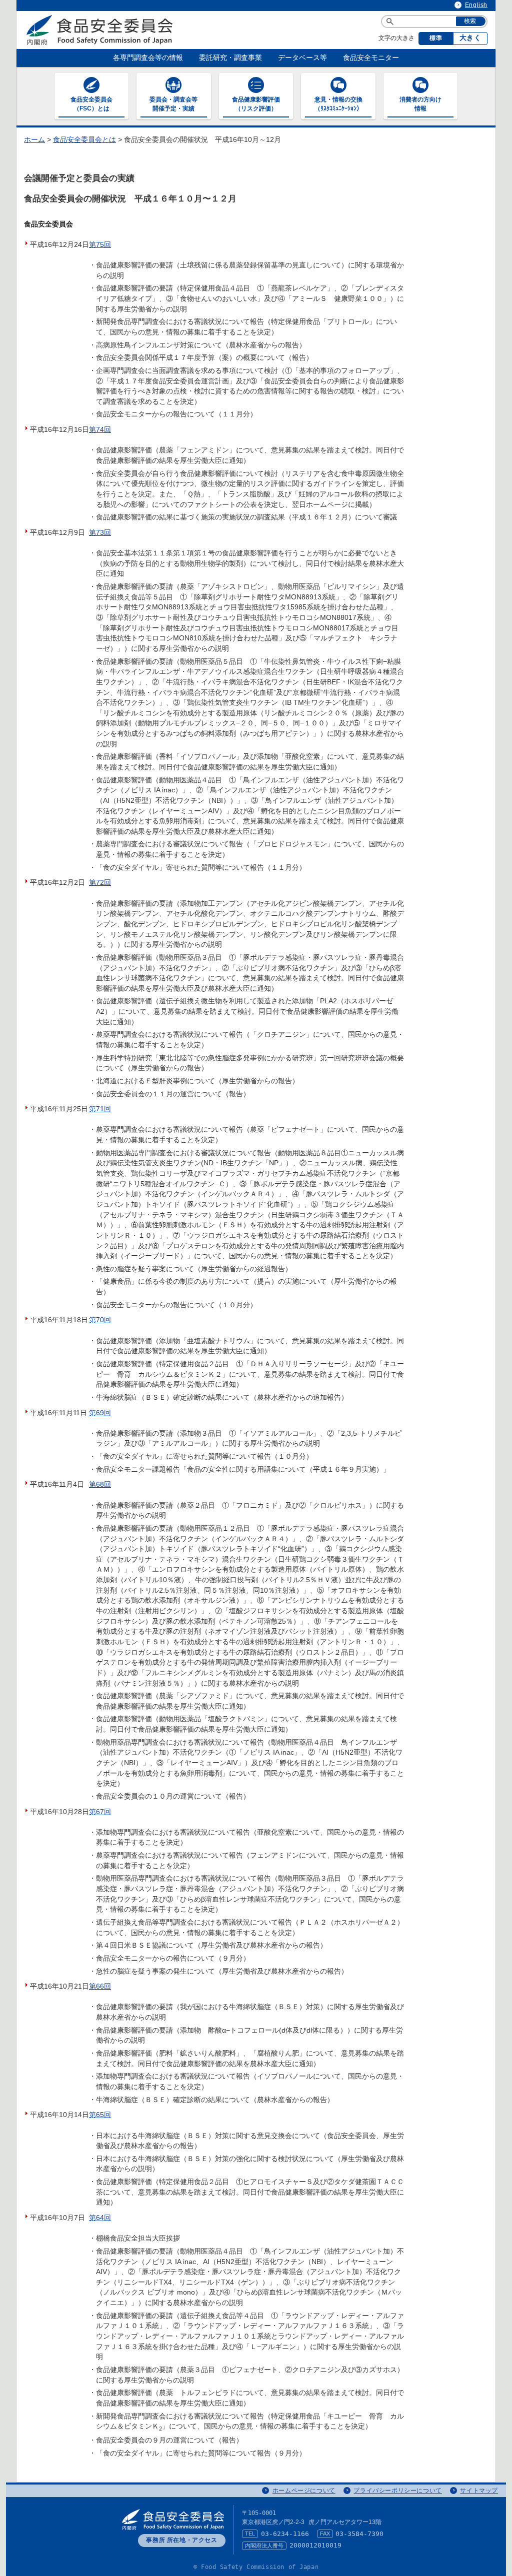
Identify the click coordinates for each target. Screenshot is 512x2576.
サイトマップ (479, 2491)
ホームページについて (304, 2491)
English (476, 5)
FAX (325, 2534)
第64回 (100, 2218)
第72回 (100, 883)
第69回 (100, 1413)
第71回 (100, 1109)
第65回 (100, 2115)
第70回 (100, 1320)
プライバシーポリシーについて (397, 2491)
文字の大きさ (396, 38)
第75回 (100, 245)
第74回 (100, 430)
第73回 (100, 533)
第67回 (100, 1812)
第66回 (100, 1986)
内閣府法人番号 (264, 2546)
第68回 (100, 1484)
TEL (250, 2534)
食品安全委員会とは (84, 140)
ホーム (34, 140)
